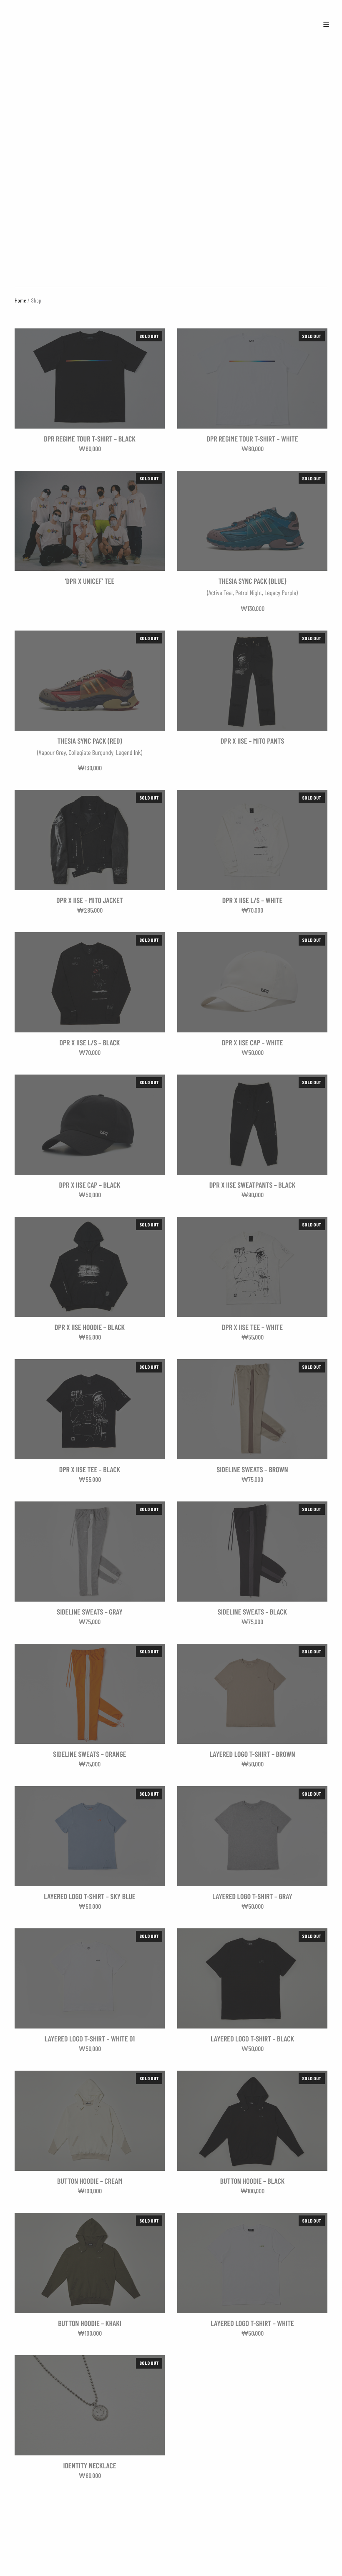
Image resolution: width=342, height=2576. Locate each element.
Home (20, 300)
